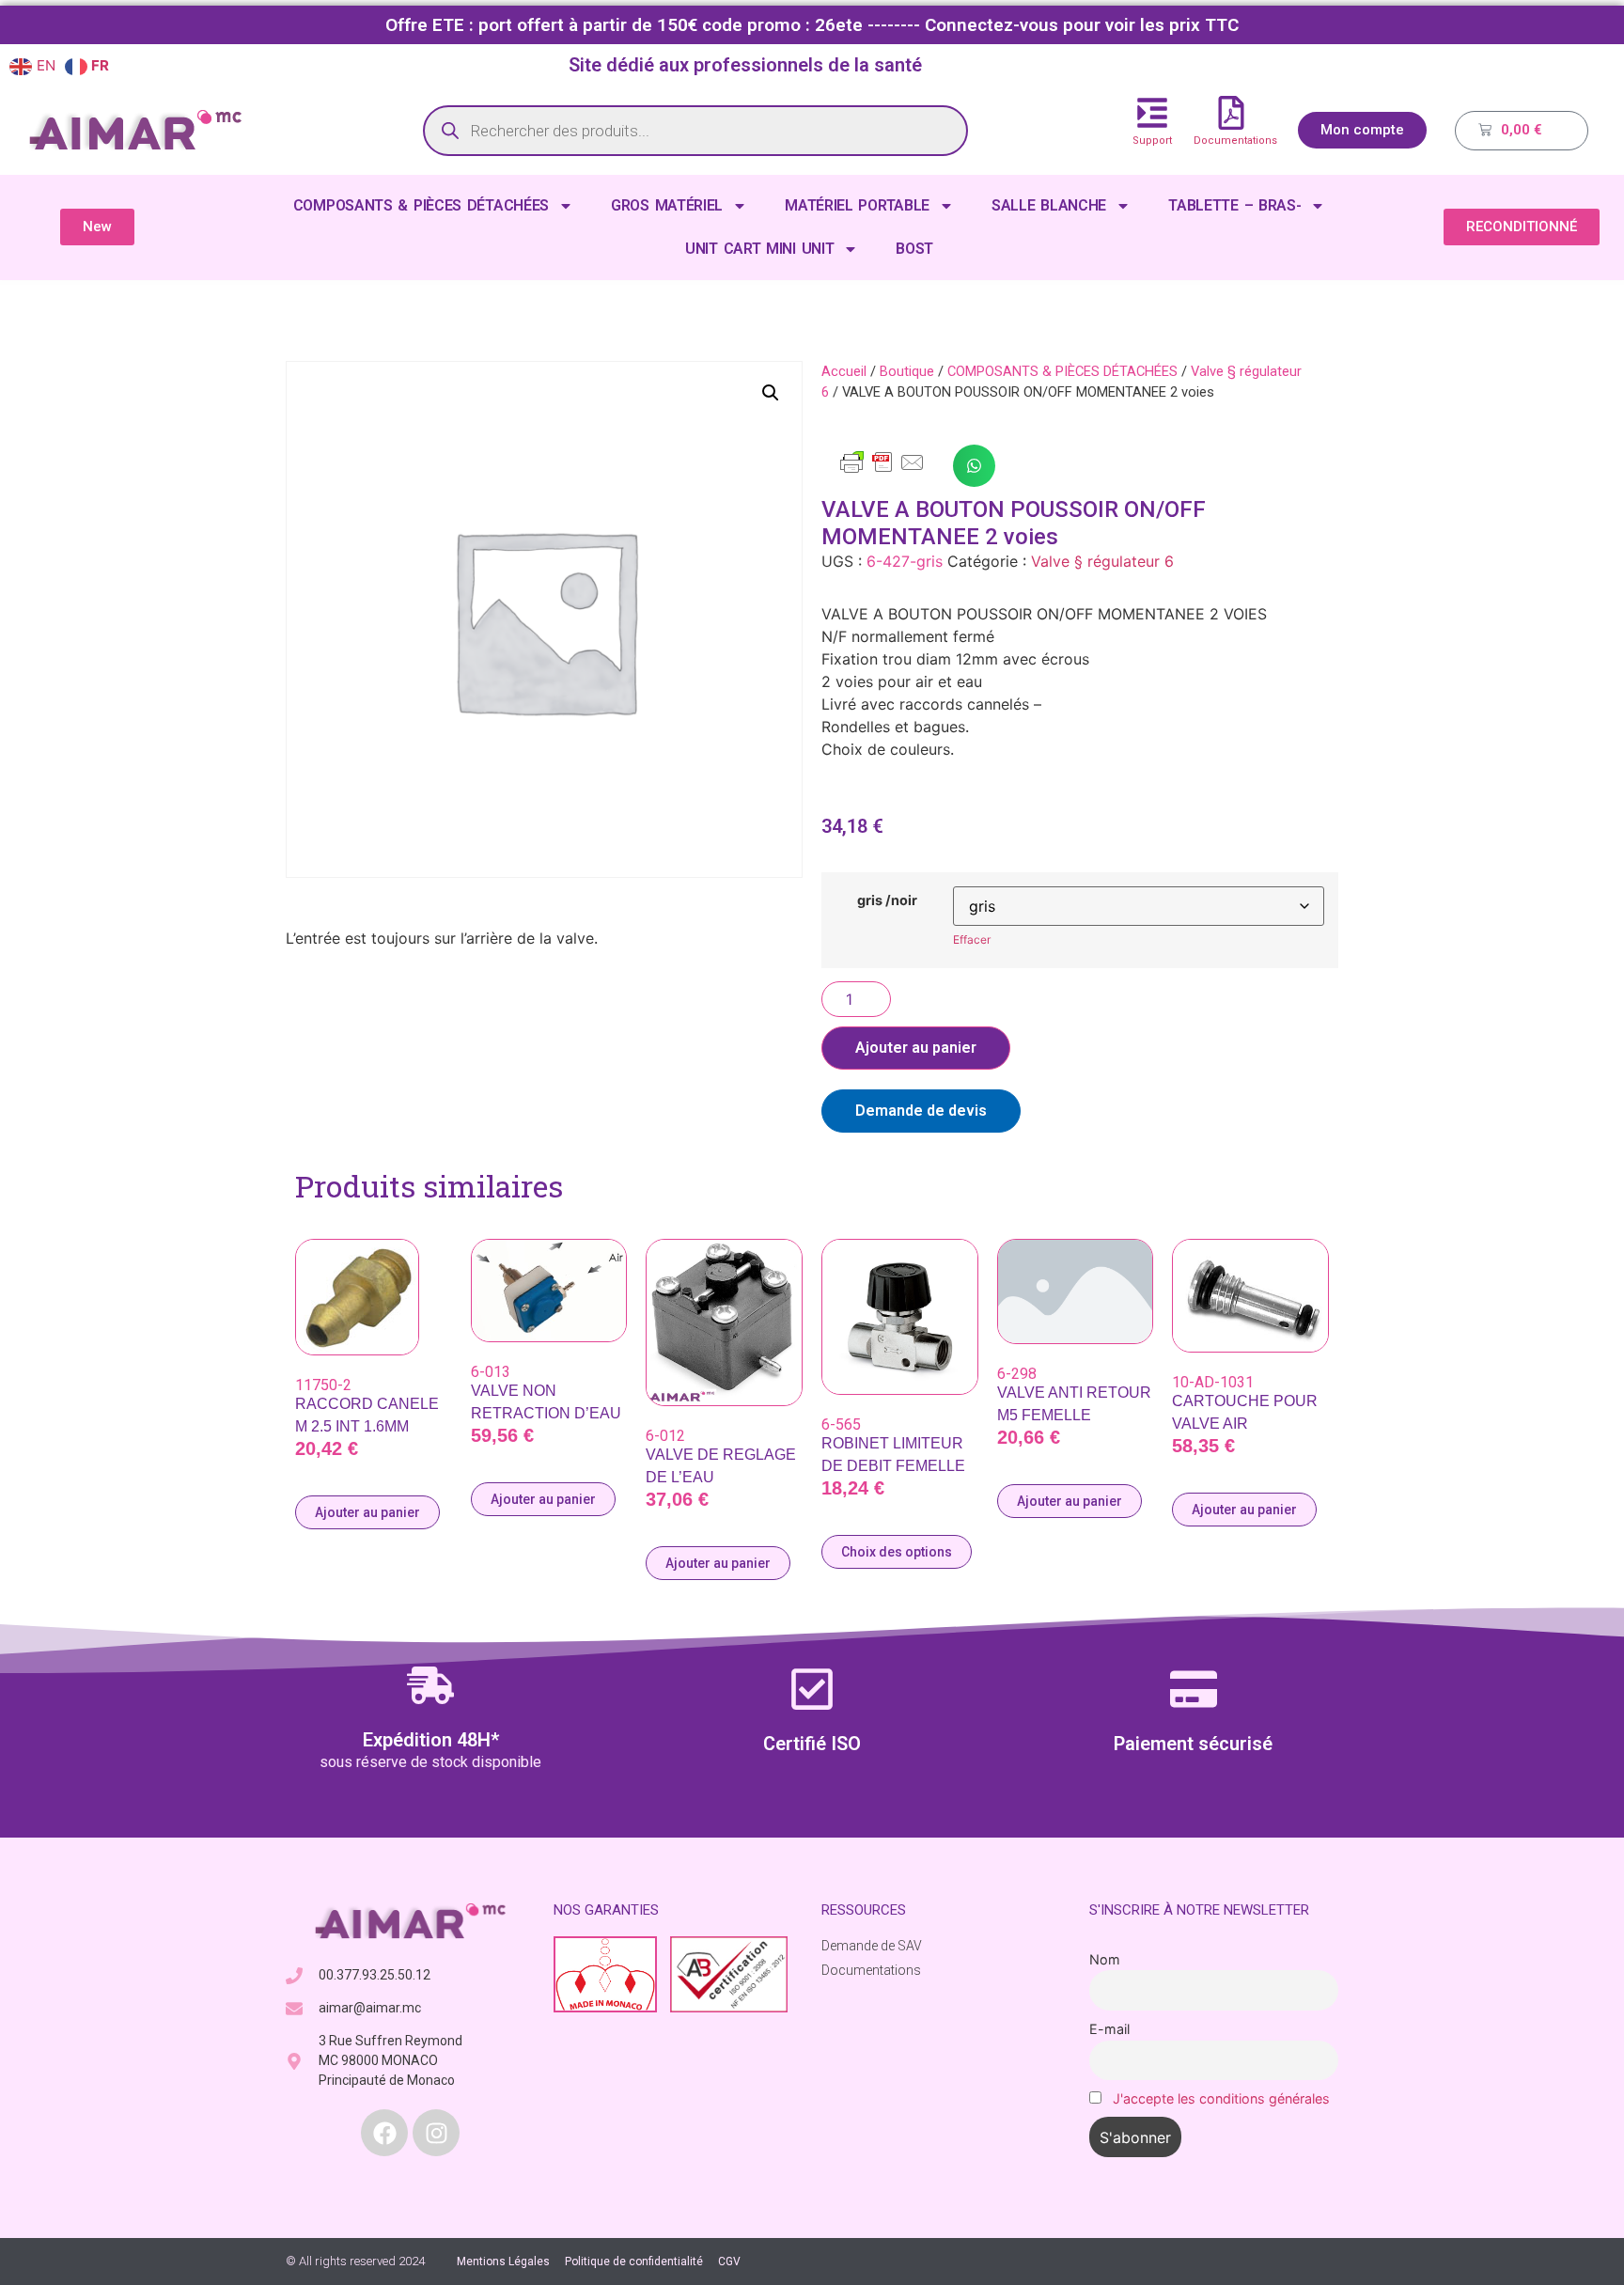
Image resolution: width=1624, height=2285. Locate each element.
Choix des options (897, 1552)
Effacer (972, 939)
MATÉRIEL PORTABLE (857, 205)
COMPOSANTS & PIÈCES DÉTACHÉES (421, 205)
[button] (771, 393)
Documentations (1235, 141)
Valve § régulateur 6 (1102, 561)
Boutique (907, 371)
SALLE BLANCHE (1049, 205)
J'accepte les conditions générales (1221, 2098)
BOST (914, 249)
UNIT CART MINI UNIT (759, 249)
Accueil (844, 371)
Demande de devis (921, 1111)
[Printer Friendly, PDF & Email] (882, 471)
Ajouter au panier (916, 1048)
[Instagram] (436, 2133)
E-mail (1109, 2029)
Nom (1105, 1959)
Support (1152, 141)
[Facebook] (384, 2133)
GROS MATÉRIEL (667, 205)
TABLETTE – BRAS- (1234, 205)
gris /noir (887, 900)
